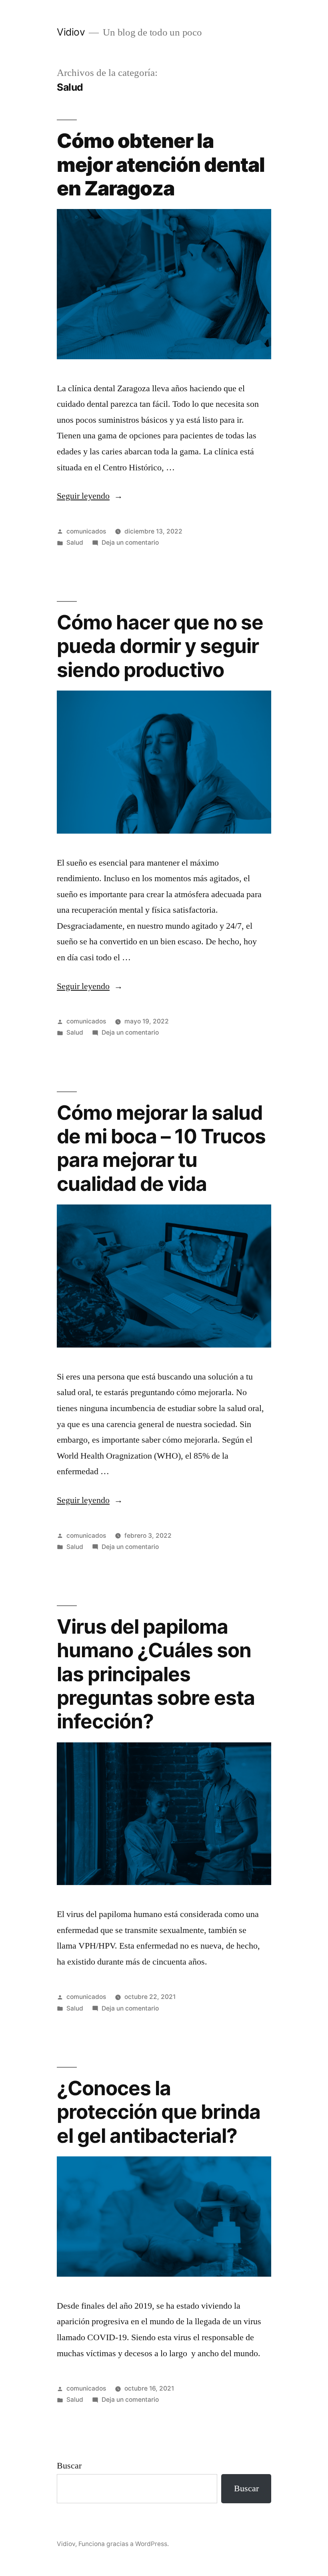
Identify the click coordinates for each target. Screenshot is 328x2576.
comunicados (86, 531)
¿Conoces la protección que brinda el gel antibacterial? (159, 2112)
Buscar (69, 2466)
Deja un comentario (130, 542)
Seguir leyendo (90, 496)
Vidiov (71, 32)
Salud (75, 542)
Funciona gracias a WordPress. (124, 2544)
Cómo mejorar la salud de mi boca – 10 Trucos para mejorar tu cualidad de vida (161, 1148)
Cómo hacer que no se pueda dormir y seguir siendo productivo (160, 646)
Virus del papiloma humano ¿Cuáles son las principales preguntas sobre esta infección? (156, 1674)
